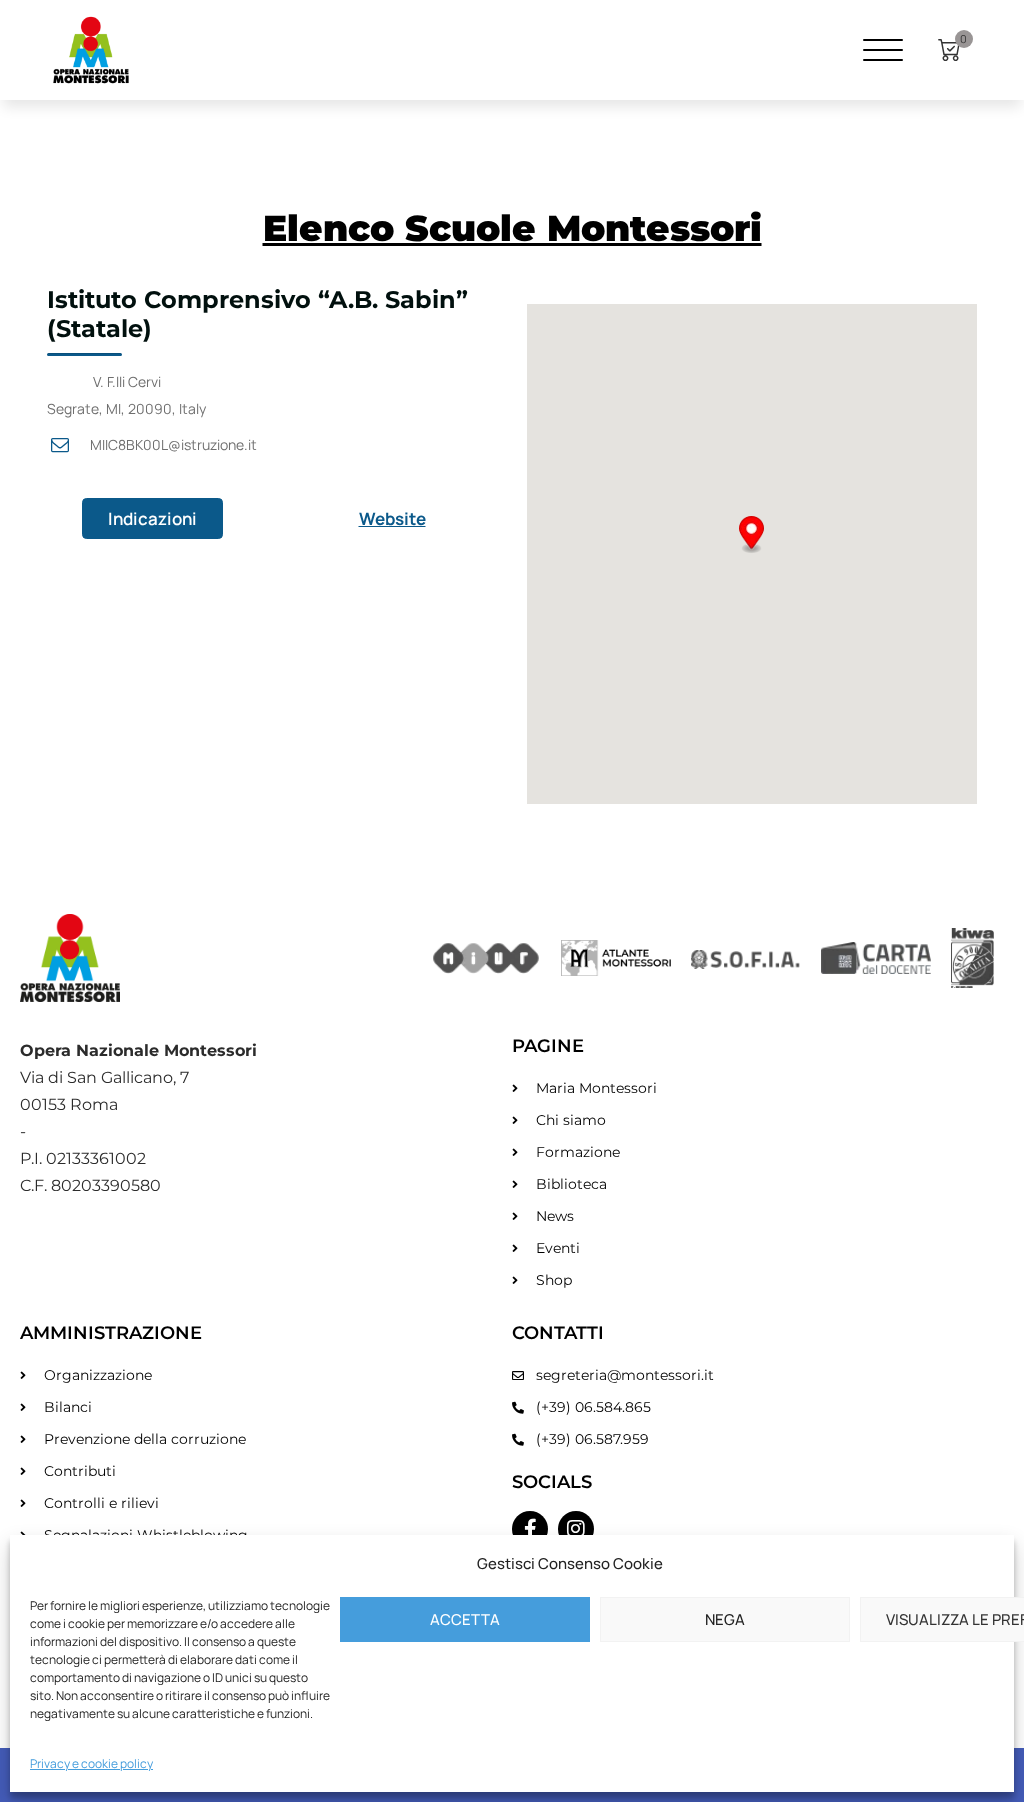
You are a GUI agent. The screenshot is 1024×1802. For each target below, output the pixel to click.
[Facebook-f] (530, 1529)
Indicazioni (152, 518)
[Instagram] (576, 1529)
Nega (725, 1619)
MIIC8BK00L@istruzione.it (173, 444)
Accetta (465, 1619)
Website (392, 518)
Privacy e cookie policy (91, 1763)
